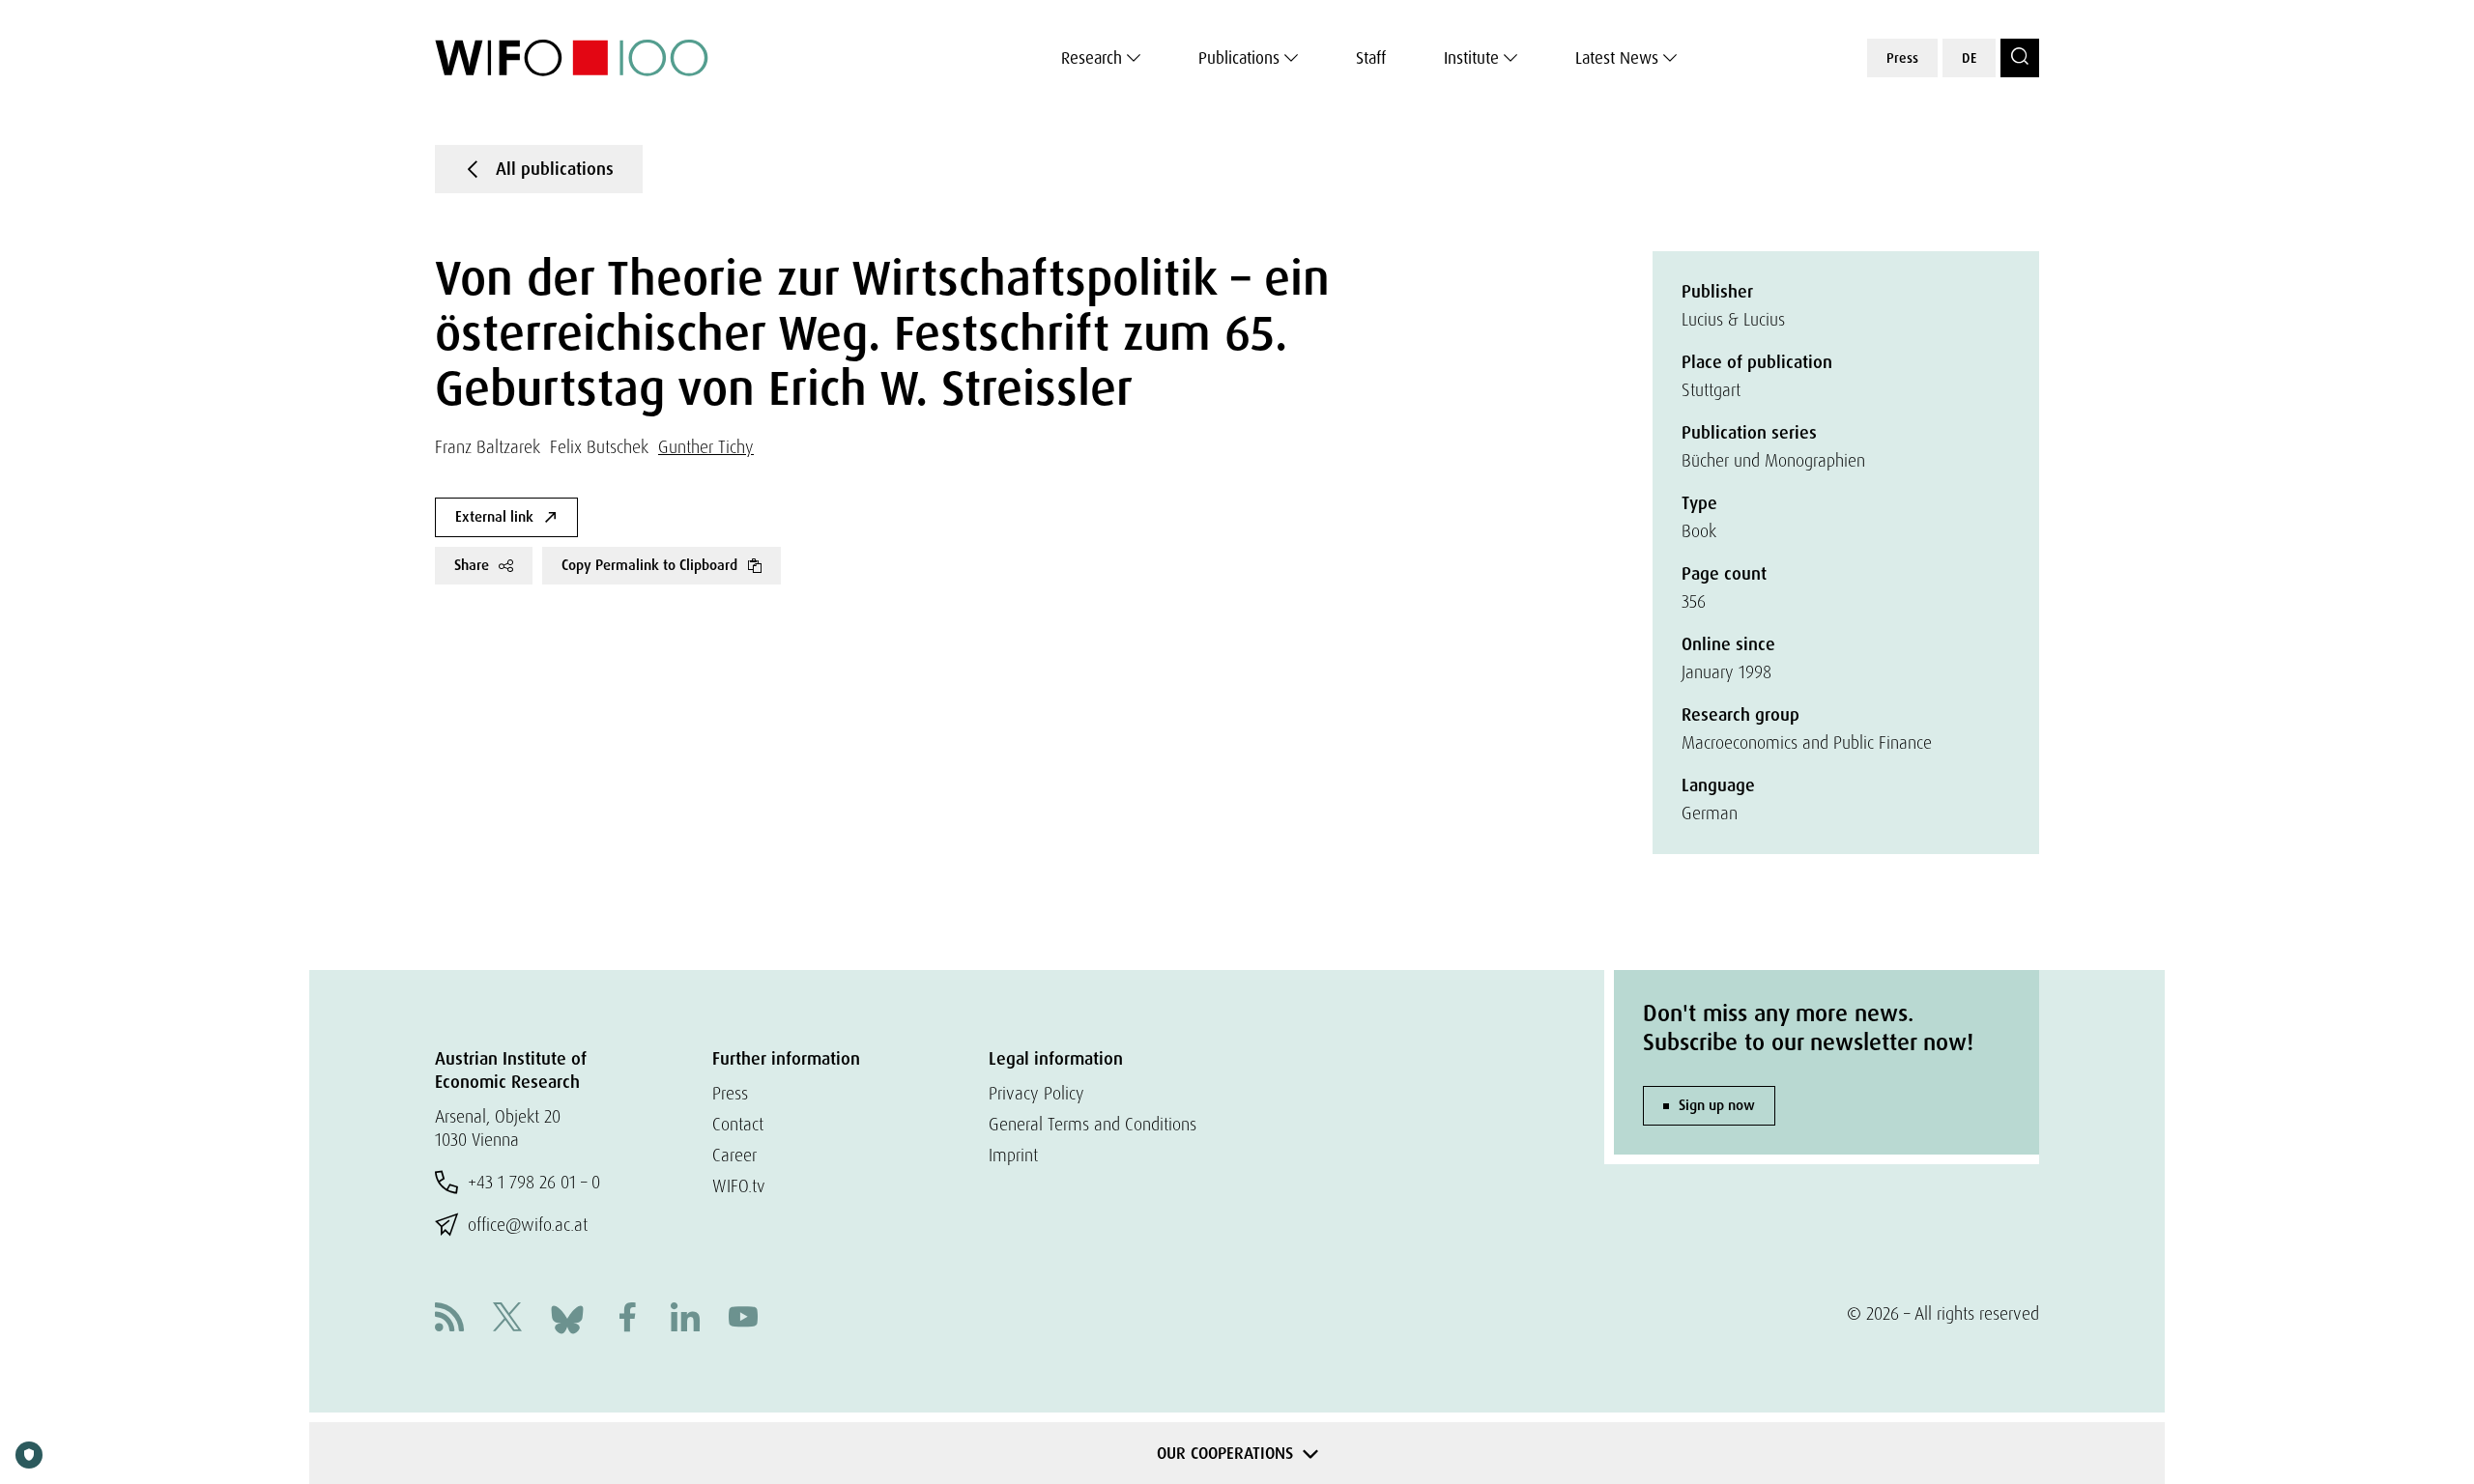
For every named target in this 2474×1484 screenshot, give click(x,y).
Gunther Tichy (706, 447)
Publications (1239, 58)
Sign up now (1717, 1105)
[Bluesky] (567, 1317)
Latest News (1617, 58)
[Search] (2020, 58)
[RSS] (449, 1319)
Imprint (1013, 1155)
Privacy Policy (1036, 1093)
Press (1902, 58)
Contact (738, 1124)
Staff (1371, 58)
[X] (507, 1319)
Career (734, 1155)
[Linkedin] (685, 1319)
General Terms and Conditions (1093, 1124)
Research (1092, 58)
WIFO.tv (739, 1186)
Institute (1471, 58)
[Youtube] (743, 1319)
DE (1969, 58)
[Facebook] (627, 1319)
